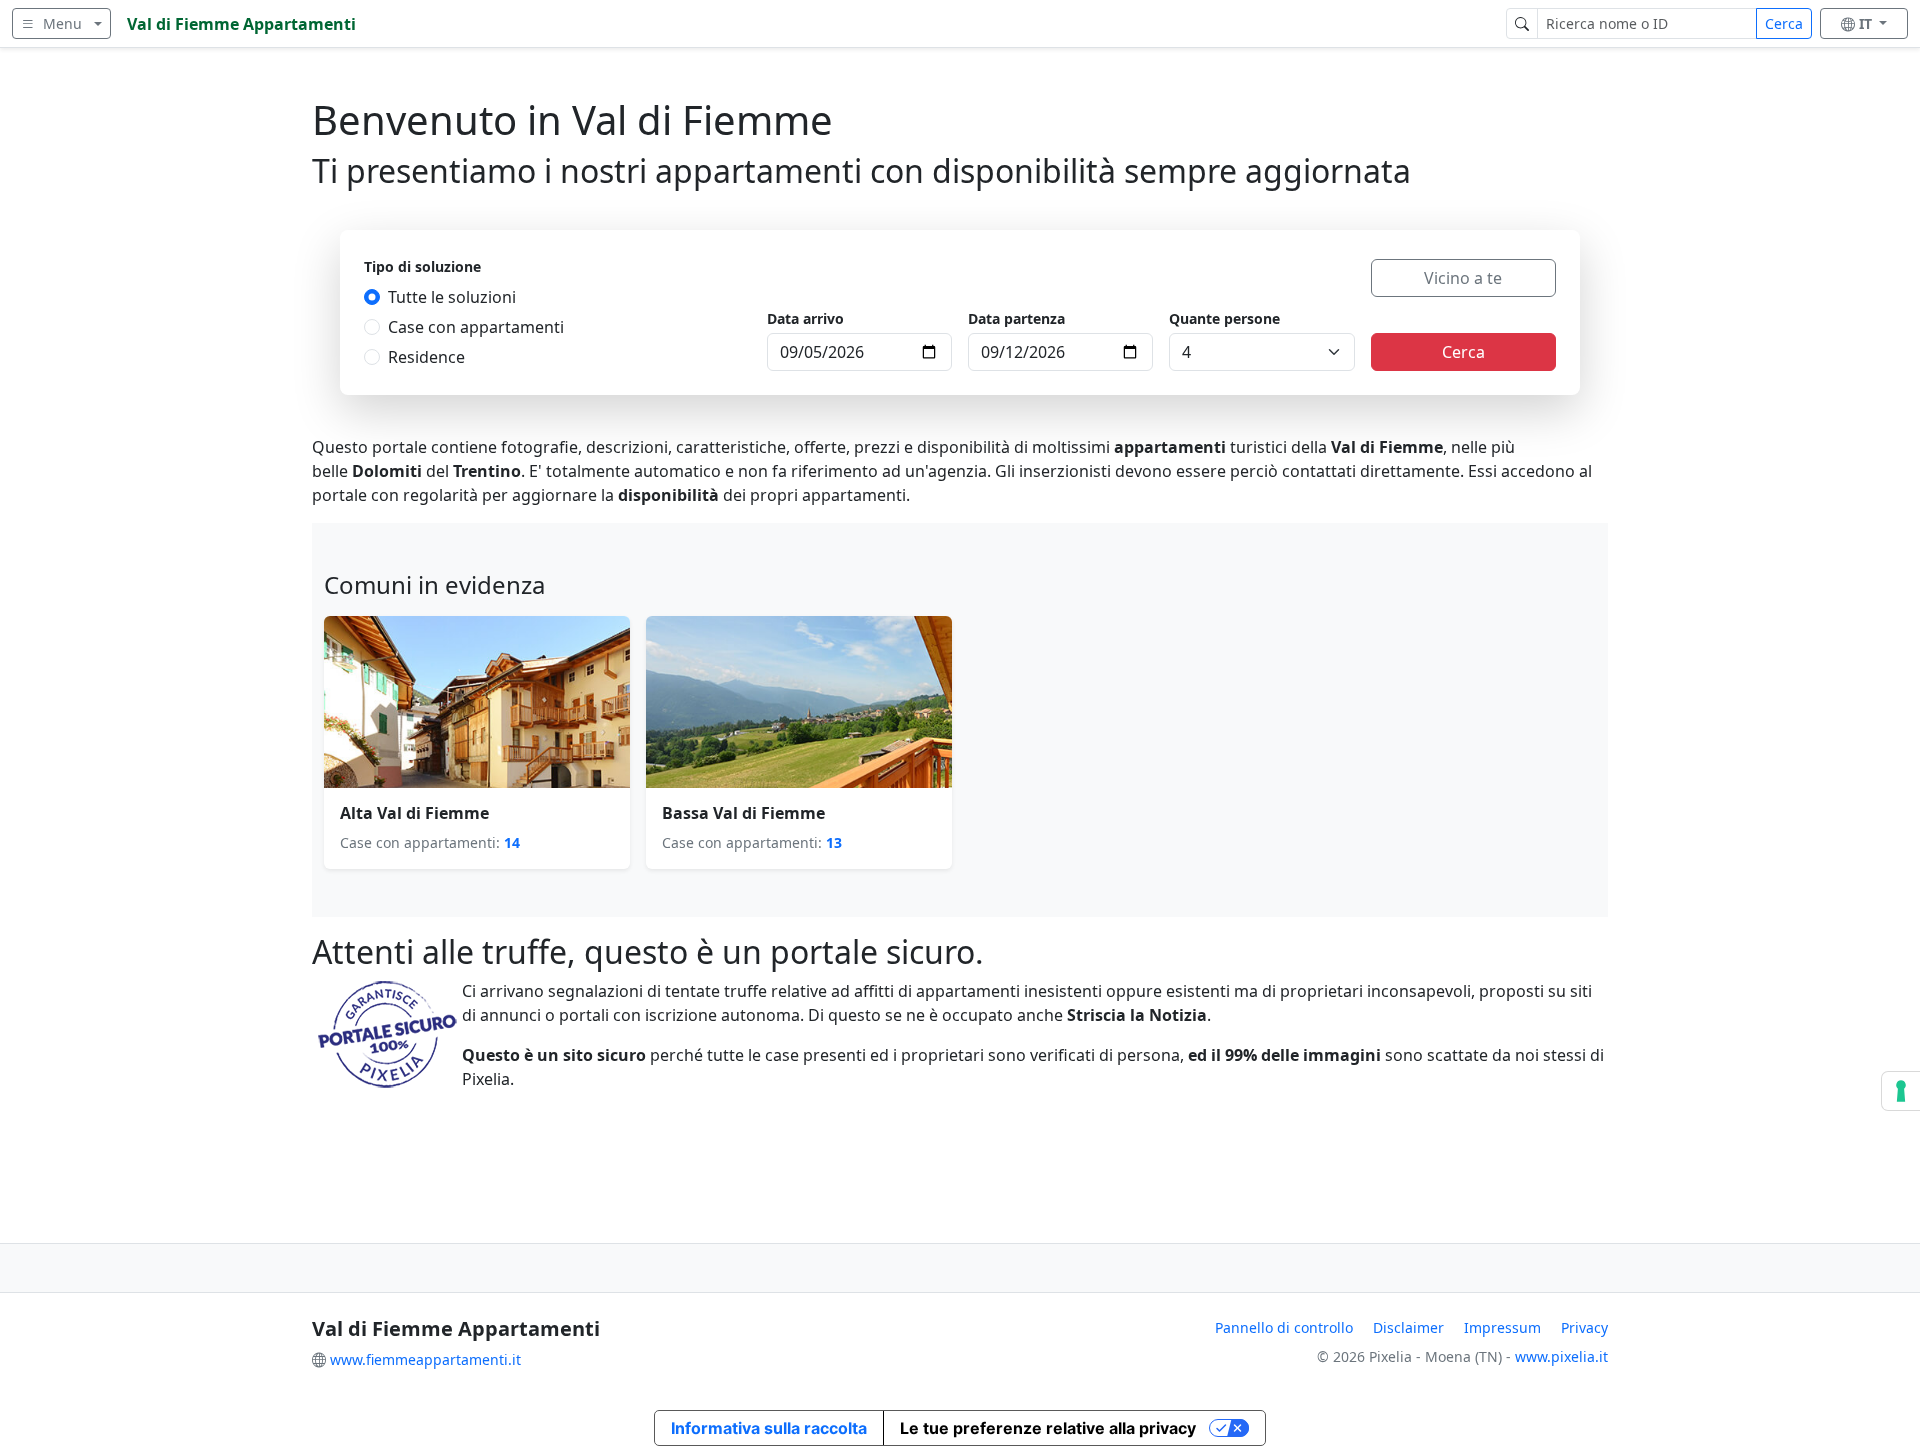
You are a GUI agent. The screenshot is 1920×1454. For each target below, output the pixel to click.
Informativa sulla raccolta (769, 1428)
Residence (426, 357)
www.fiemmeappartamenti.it (425, 1359)
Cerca (1784, 23)
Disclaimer (1408, 1327)
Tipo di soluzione (422, 266)
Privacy (1584, 1327)
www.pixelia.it (1561, 1356)
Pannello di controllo (1284, 1327)
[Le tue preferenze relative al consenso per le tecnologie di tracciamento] (1901, 1091)
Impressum (1502, 1327)
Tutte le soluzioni (452, 297)
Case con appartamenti (476, 327)
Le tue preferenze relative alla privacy (1048, 1428)
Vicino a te (1463, 278)
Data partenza (1016, 318)
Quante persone (1224, 318)
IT (1867, 23)
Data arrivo (805, 318)
